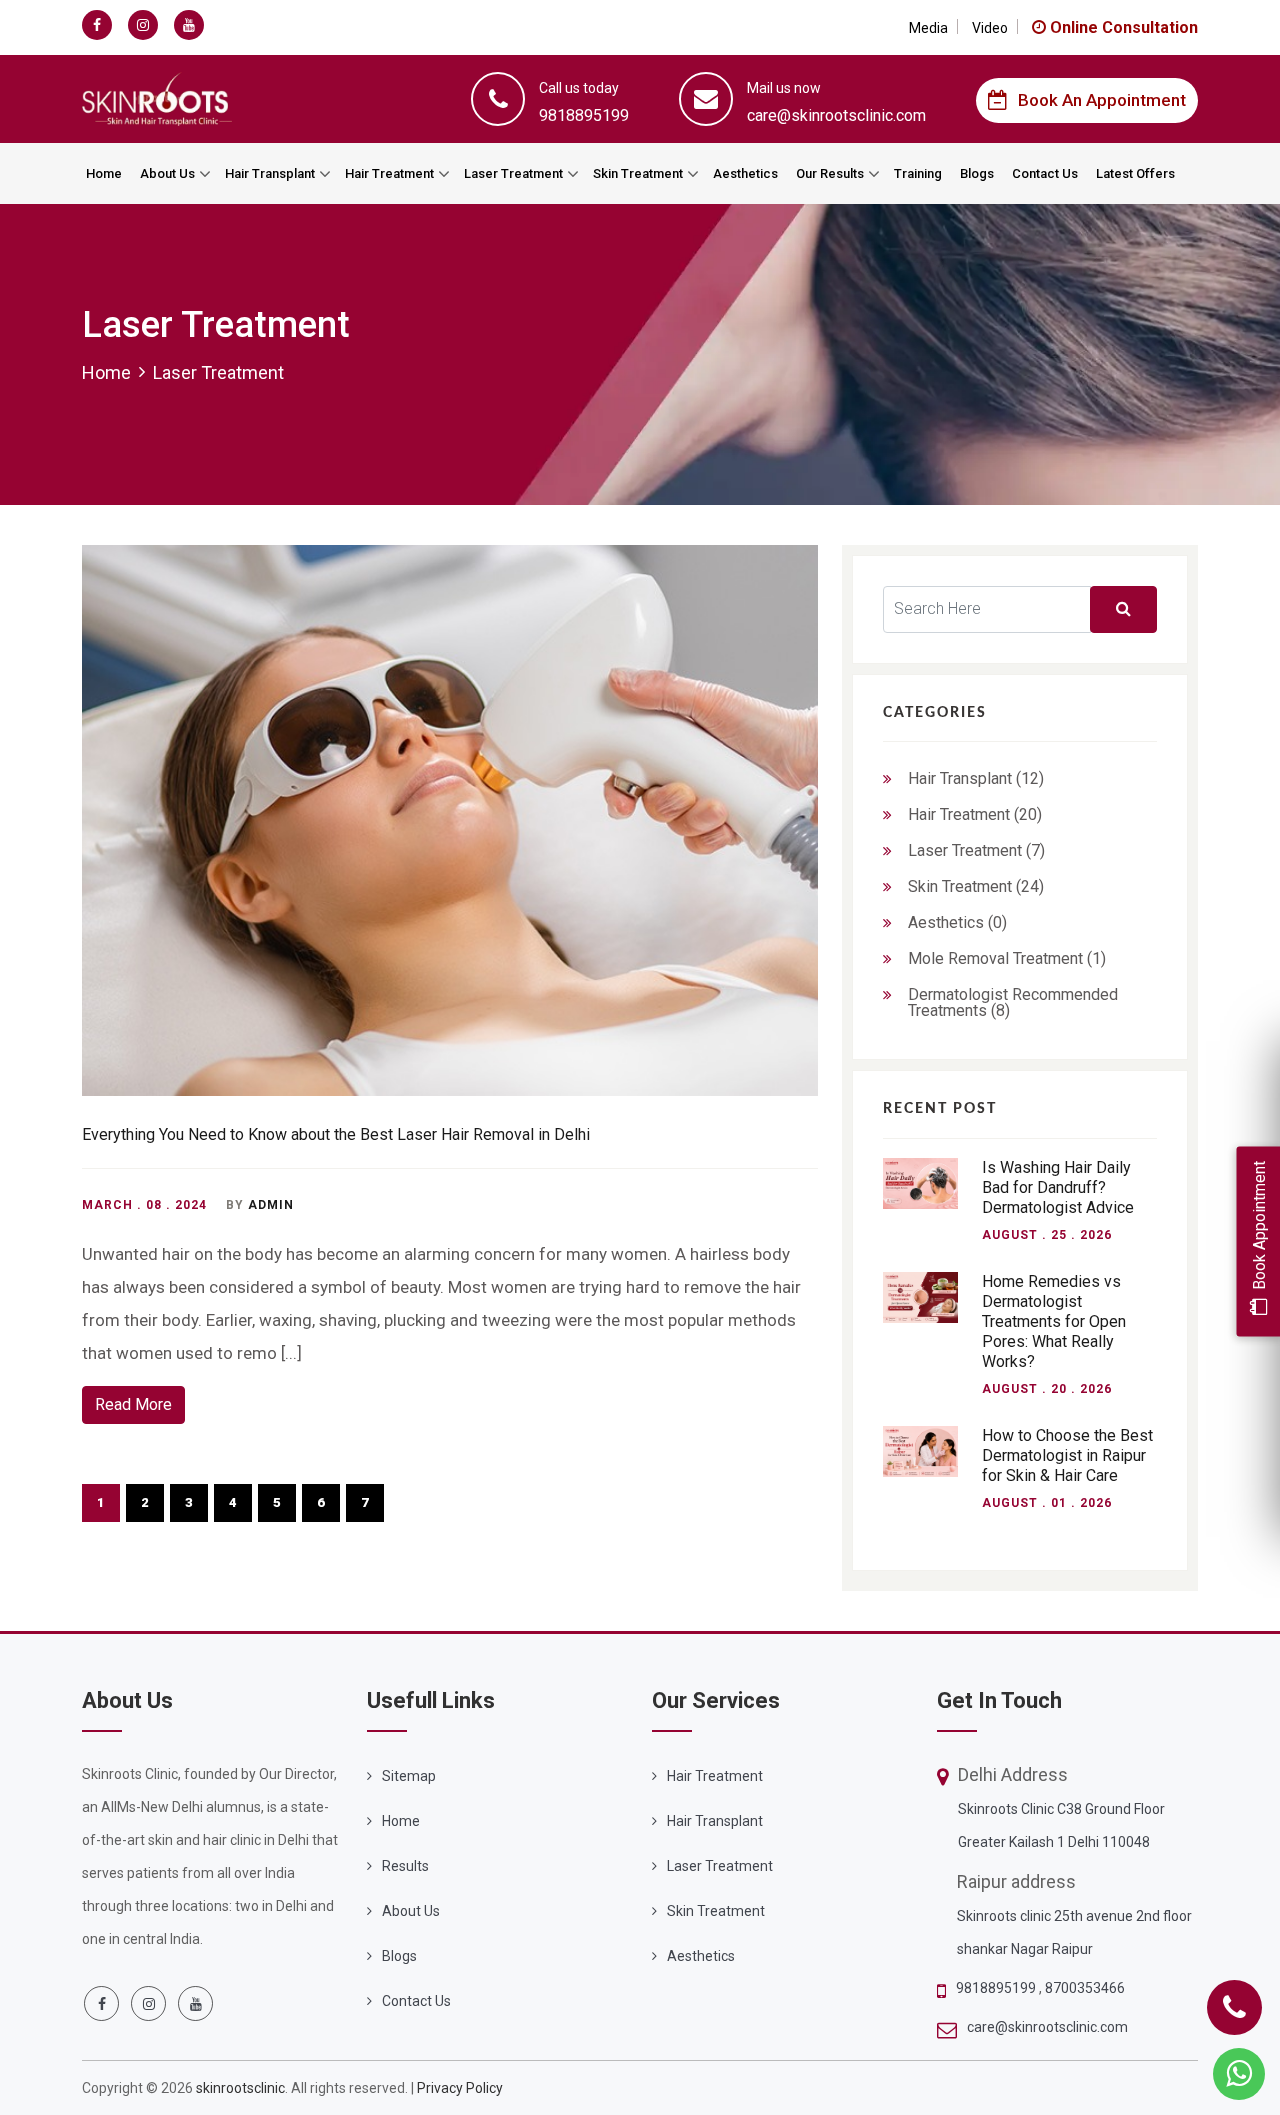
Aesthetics (745, 173)
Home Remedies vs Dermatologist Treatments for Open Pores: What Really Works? (1054, 1321)
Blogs (977, 173)
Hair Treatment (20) (975, 814)
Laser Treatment (513, 173)
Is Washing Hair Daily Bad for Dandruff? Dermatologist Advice (1058, 1187)
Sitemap (409, 1776)
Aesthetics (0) (957, 922)
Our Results (830, 173)
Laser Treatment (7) (976, 850)
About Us (167, 173)
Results (405, 1866)
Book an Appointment (1102, 100)
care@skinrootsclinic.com (1047, 2027)
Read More (133, 1404)
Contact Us (1045, 173)
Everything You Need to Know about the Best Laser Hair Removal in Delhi (336, 1134)
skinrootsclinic (240, 2088)
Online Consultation (1122, 27)
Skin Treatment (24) (976, 886)
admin (271, 1205)
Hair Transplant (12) (976, 778)
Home (104, 173)
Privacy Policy (460, 2088)
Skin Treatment (638, 173)
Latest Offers (1135, 173)
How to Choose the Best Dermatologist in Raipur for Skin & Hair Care (1067, 1455)
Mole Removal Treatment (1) (1007, 958)
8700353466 (1085, 1988)
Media (928, 28)
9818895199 (997, 1988)
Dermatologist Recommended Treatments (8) (1013, 1002)
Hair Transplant (270, 173)
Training (918, 173)
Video (990, 28)
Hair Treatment (389, 173)
